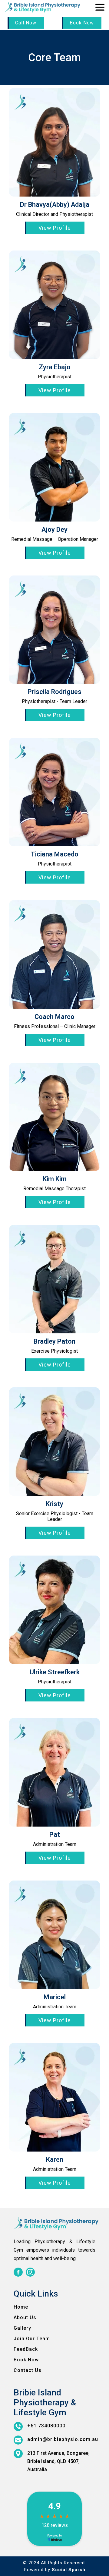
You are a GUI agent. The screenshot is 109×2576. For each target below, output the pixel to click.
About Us (25, 2317)
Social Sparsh (69, 2570)
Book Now (82, 23)
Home (21, 2307)
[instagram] (30, 2272)
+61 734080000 (46, 2426)
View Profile (55, 228)
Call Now (26, 23)
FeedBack (26, 2349)
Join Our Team (32, 2339)
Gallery (22, 2328)
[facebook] (18, 2272)
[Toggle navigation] (100, 8)
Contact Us (28, 2370)
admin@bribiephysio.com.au (63, 2439)
